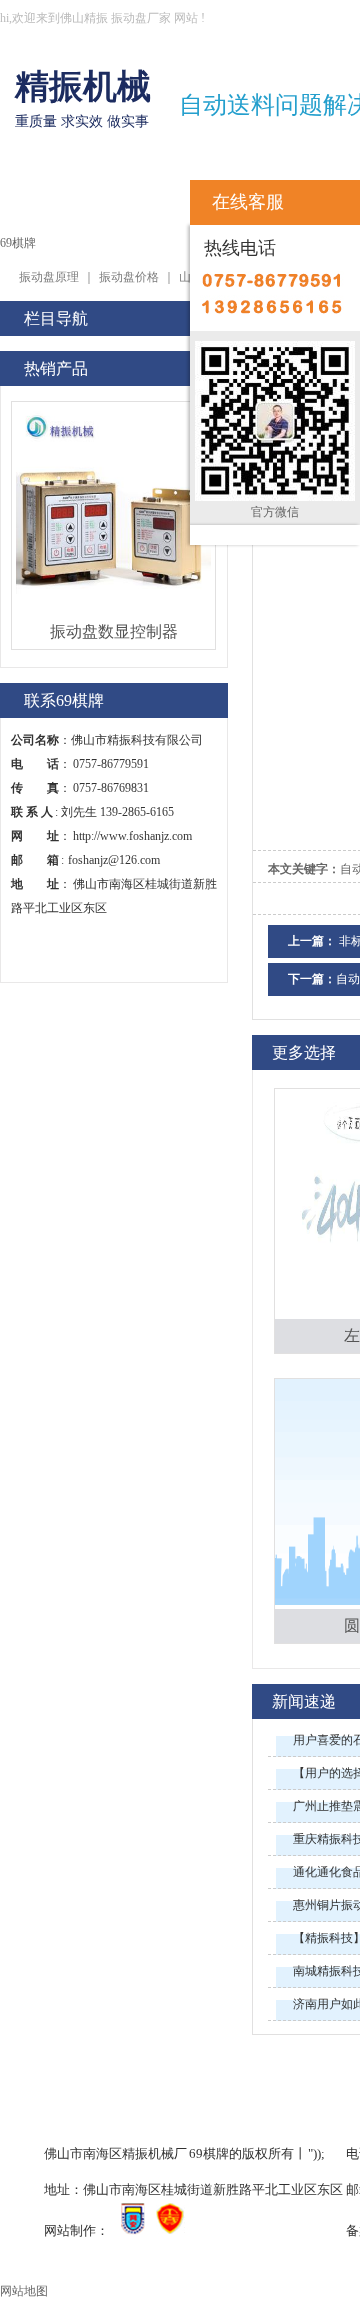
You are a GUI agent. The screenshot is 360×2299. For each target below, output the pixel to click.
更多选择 (304, 1052)
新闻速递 (304, 1701)
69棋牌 (41, 197)
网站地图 (24, 2291)
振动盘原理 (49, 277)
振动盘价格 (129, 277)
